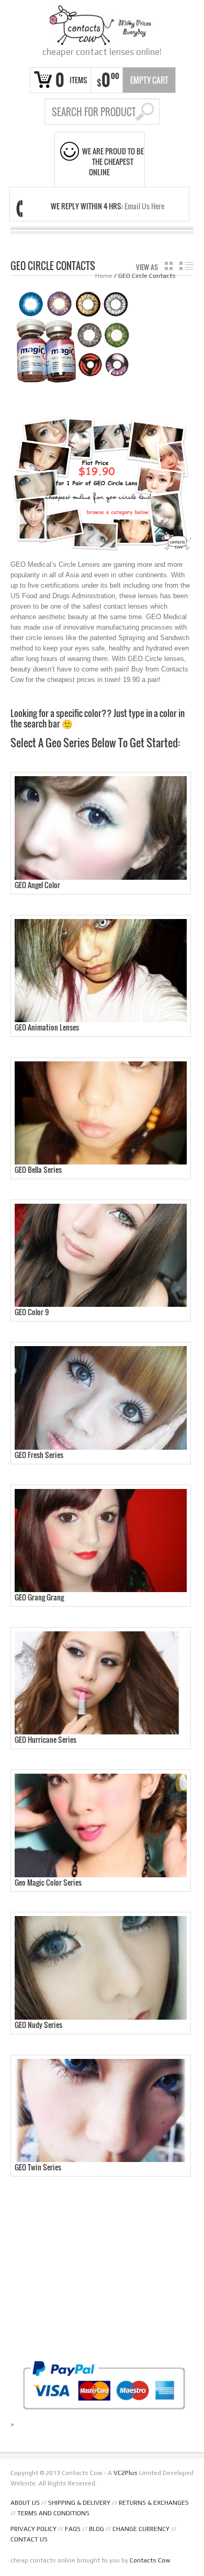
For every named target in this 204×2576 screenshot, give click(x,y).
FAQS (73, 2529)
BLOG (97, 2529)
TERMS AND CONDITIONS (53, 2513)
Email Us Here (144, 206)
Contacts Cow (150, 2560)
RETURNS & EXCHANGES (154, 2503)
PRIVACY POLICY (33, 2529)
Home (104, 276)
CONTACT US (29, 2539)
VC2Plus (126, 2473)
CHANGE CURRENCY (141, 2529)
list (186, 266)
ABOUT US (25, 2503)
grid (169, 266)
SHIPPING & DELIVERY (79, 2503)
